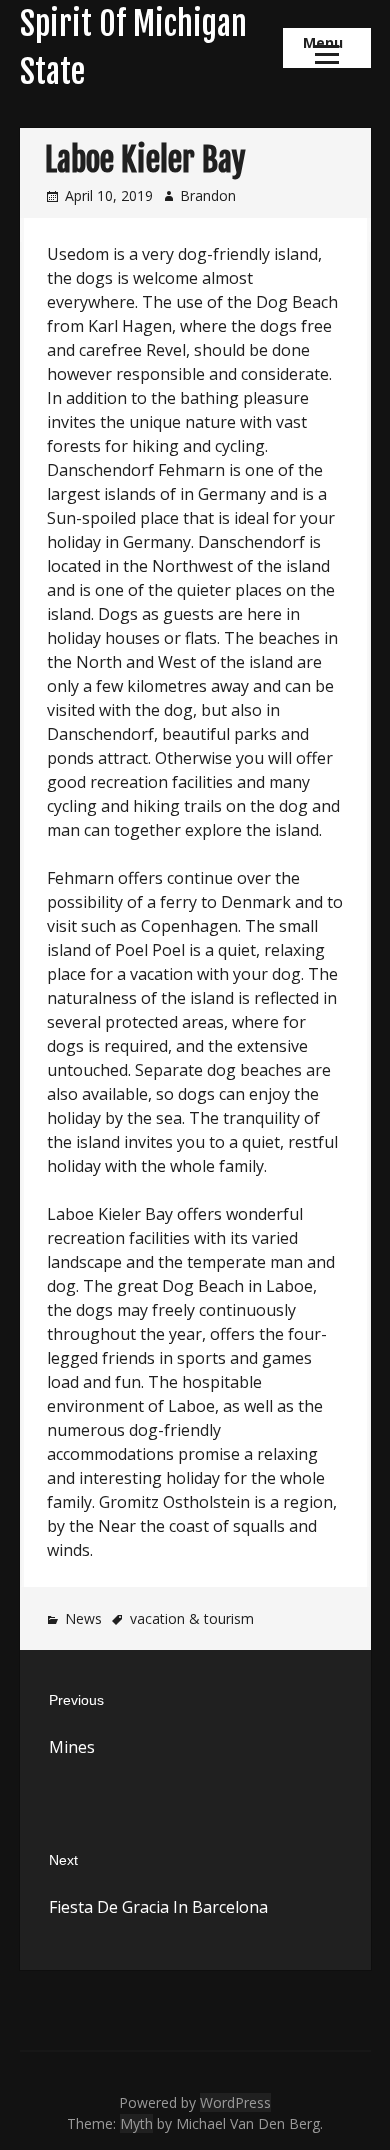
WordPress (235, 2102)
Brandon (208, 195)
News (83, 1618)
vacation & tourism (192, 1618)
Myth (136, 2123)
